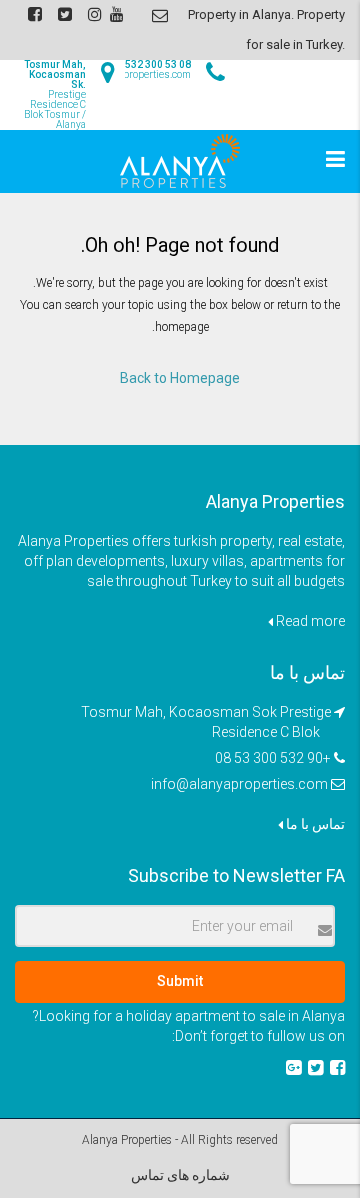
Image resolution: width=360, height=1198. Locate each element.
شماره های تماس (180, 1175)
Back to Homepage (180, 378)
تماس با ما (314, 824)
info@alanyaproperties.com (239, 784)
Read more (309, 621)
